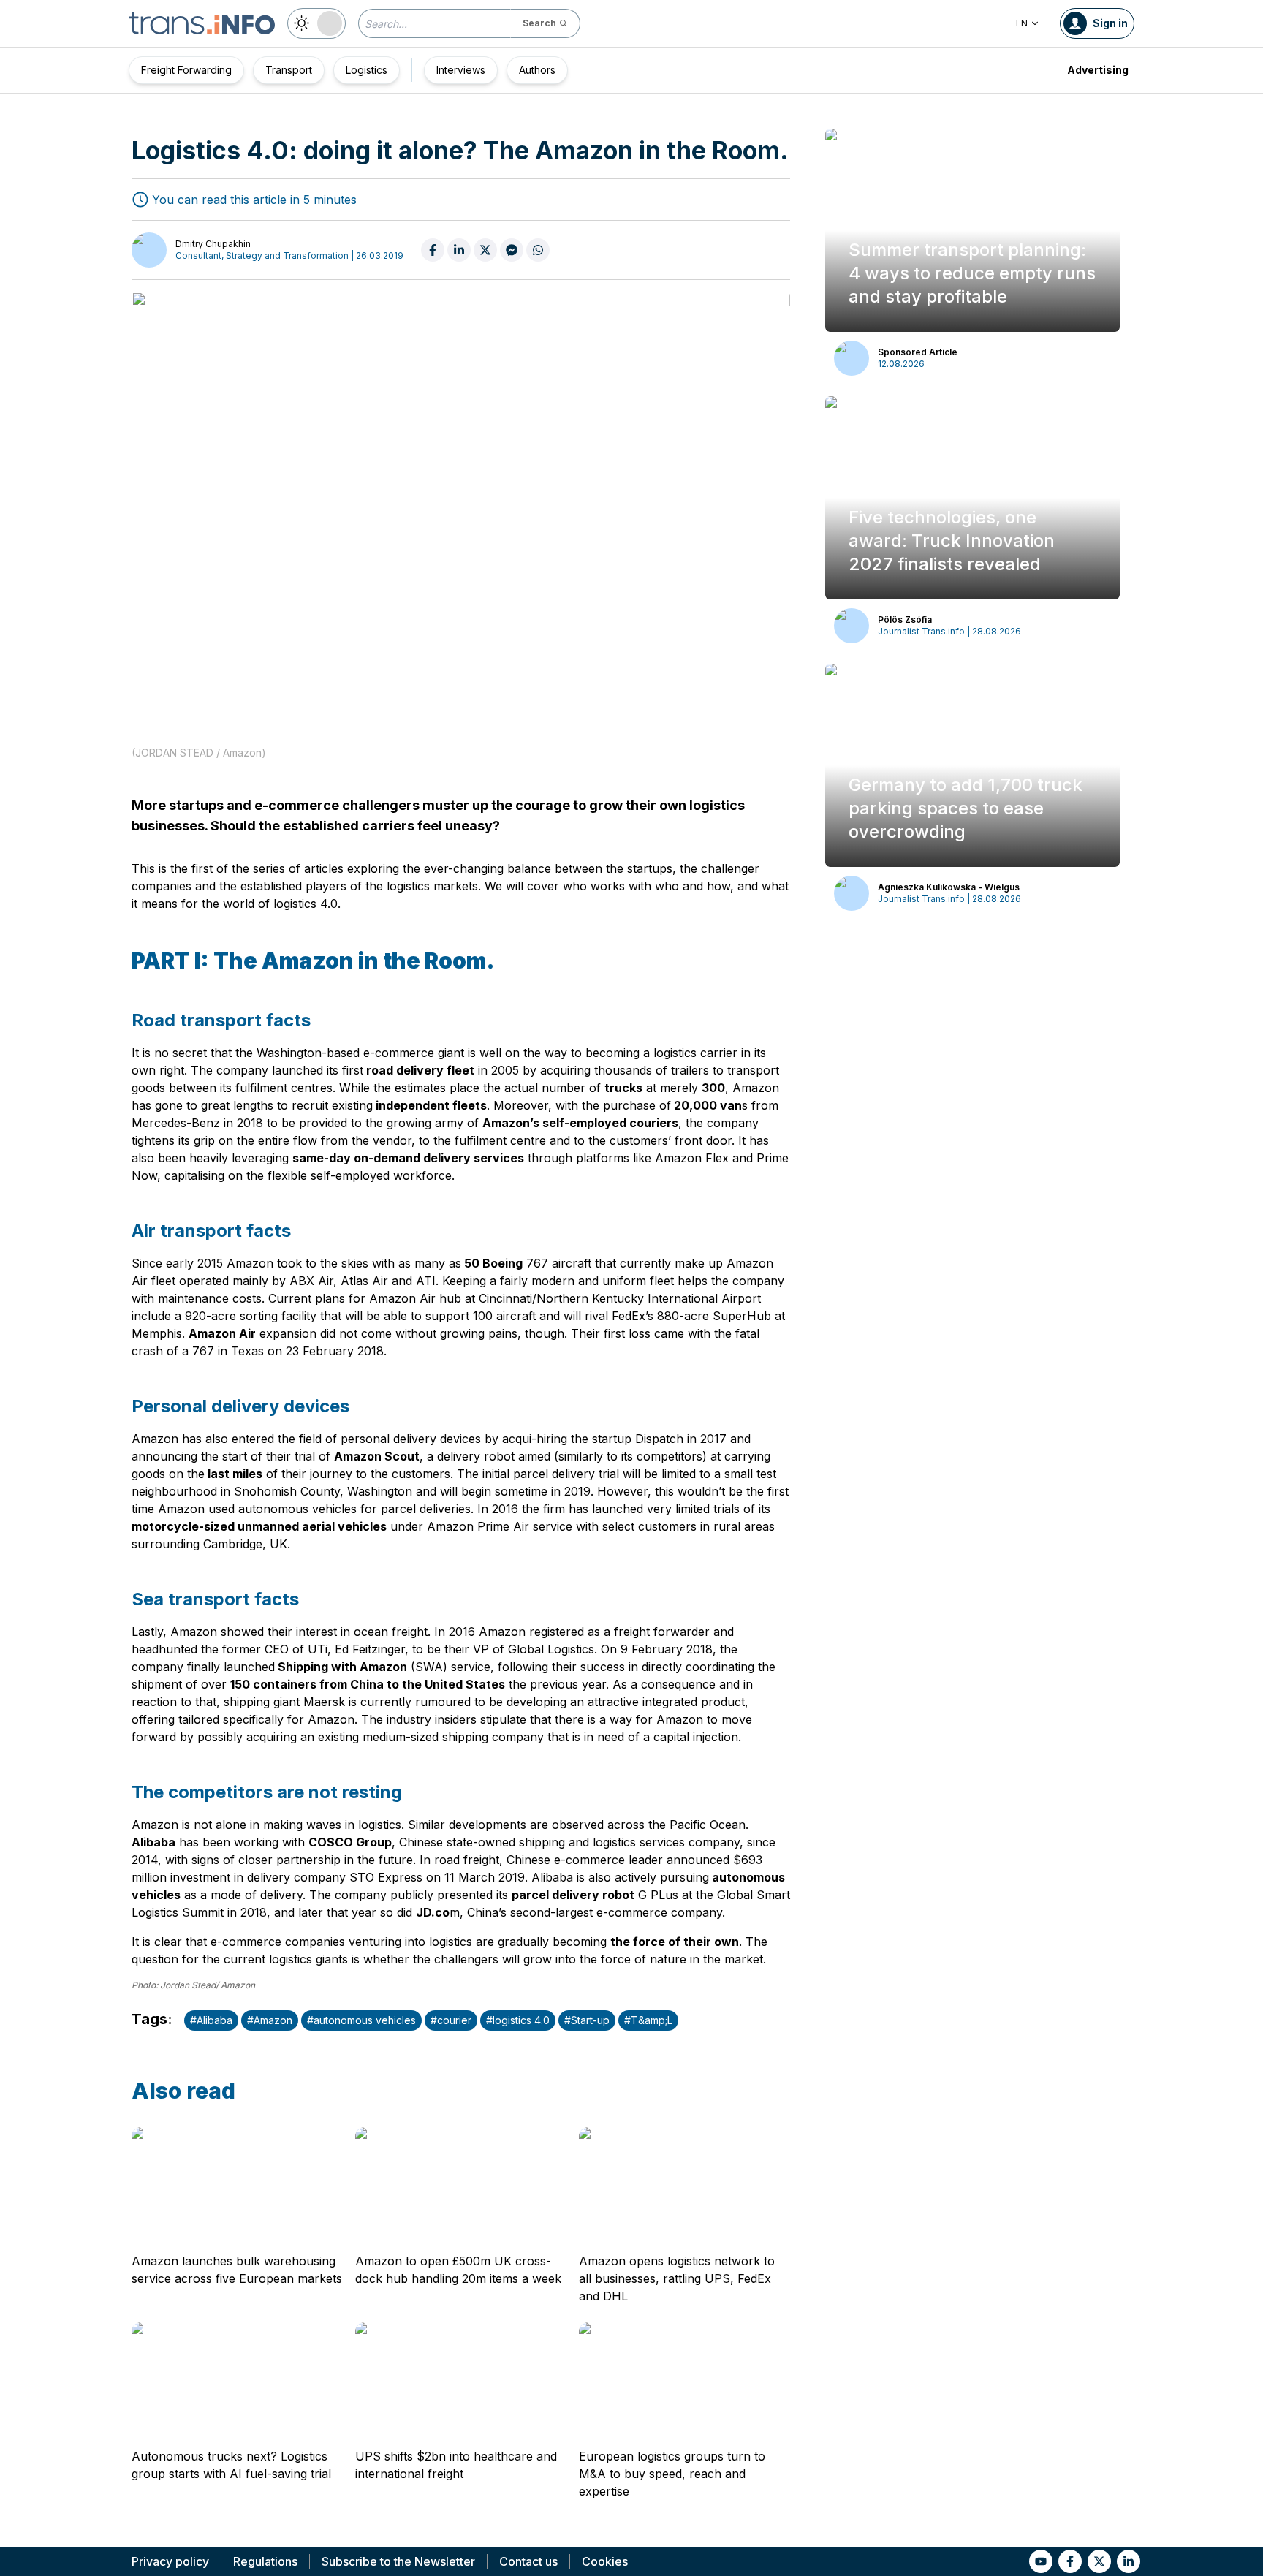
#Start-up (587, 2020)
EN (1022, 23)
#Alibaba (211, 2020)
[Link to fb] (1070, 2561)
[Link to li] (1129, 2561)
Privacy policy (170, 2561)
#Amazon (270, 2020)
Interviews (461, 70)
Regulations (265, 2561)
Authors (537, 70)
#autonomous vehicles (361, 2020)
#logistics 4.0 (518, 2020)
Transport (289, 70)
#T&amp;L (648, 2020)
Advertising (1098, 70)
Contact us (528, 2561)
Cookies (605, 2561)
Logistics (367, 70)
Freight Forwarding (186, 70)
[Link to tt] (1099, 2561)
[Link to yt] (1041, 2561)
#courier (451, 2020)
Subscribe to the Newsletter (398, 2561)
